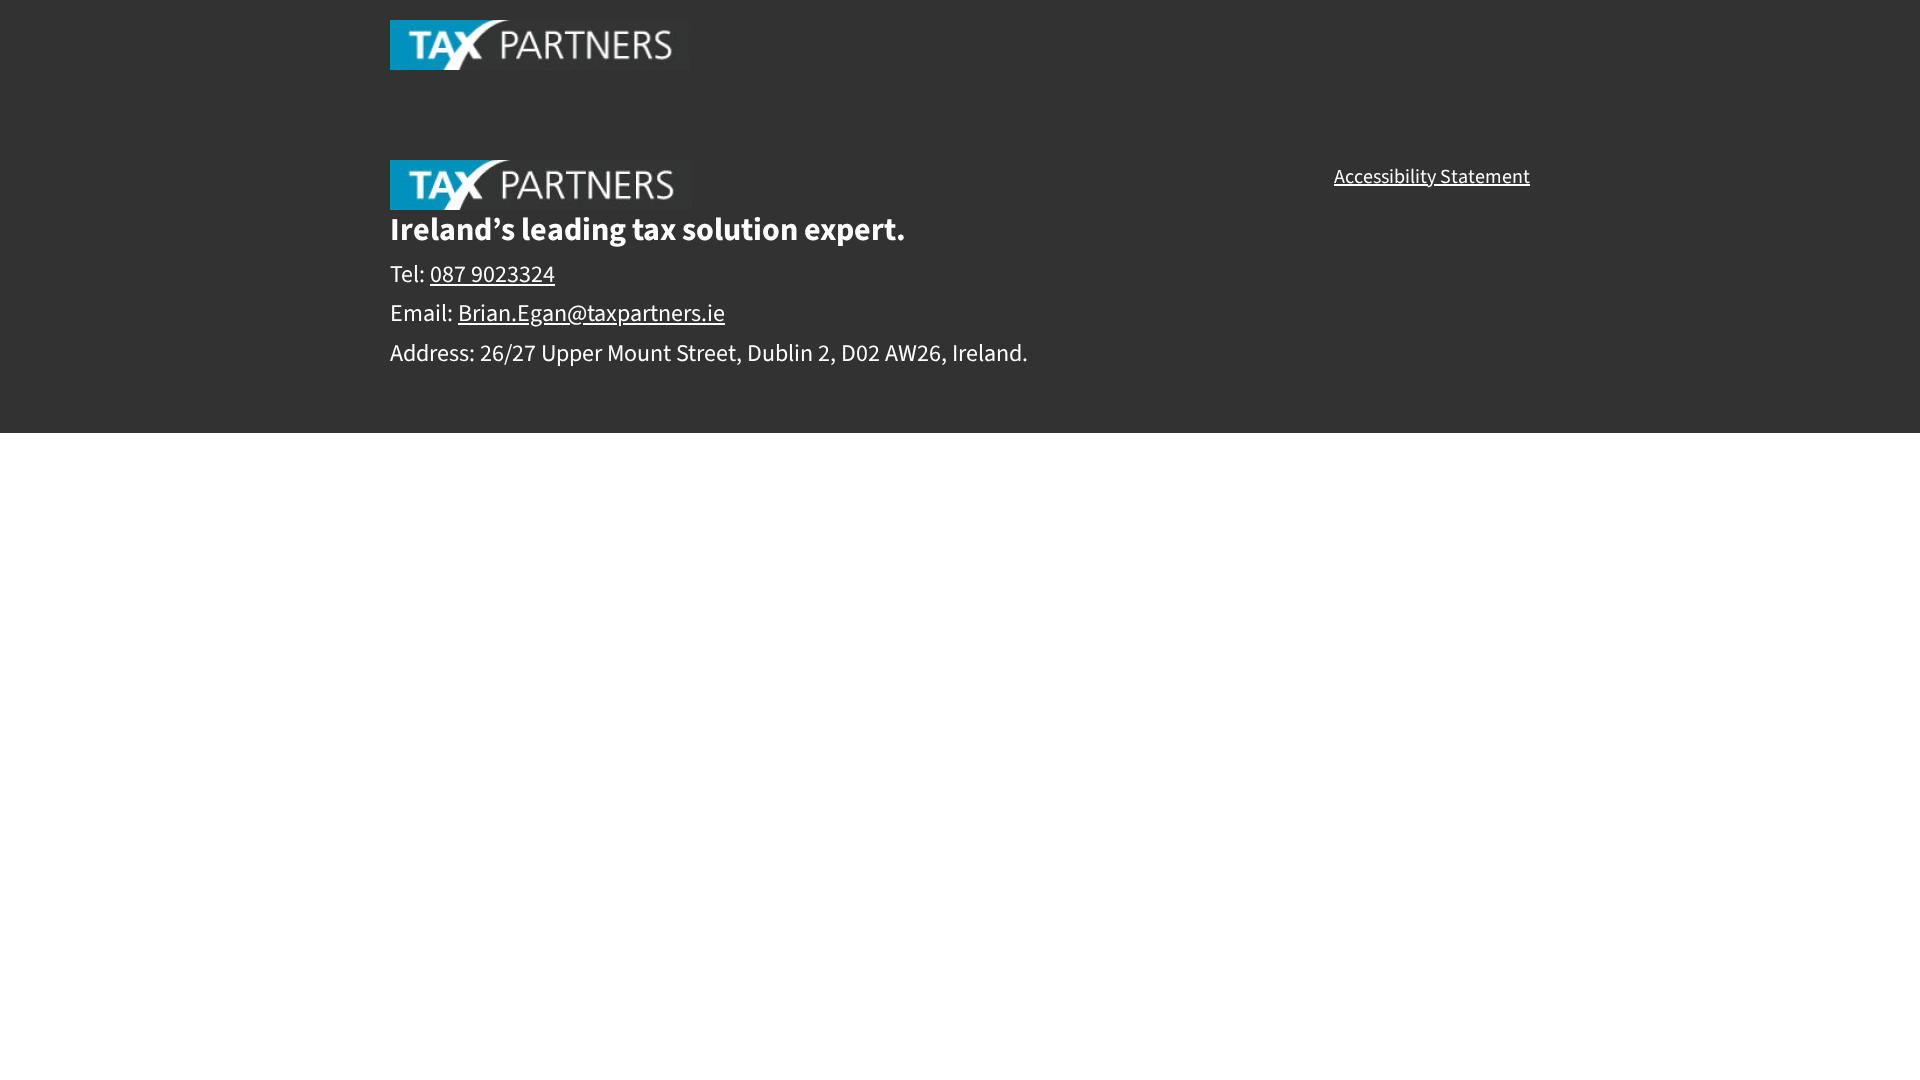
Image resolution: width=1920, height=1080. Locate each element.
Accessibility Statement (1432, 177)
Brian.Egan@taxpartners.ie (591, 313)
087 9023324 (492, 274)
